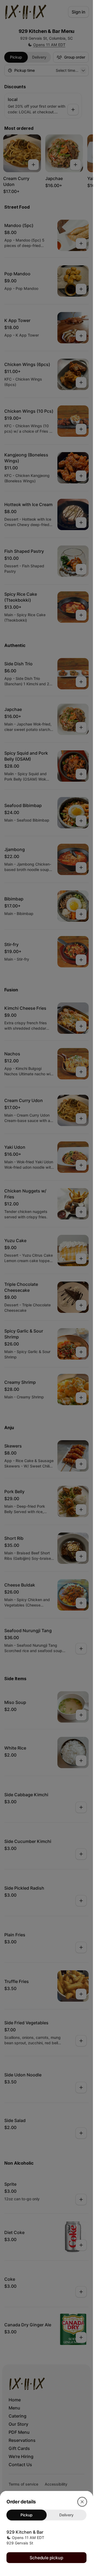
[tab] (27, 2515)
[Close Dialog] (82, 2502)
